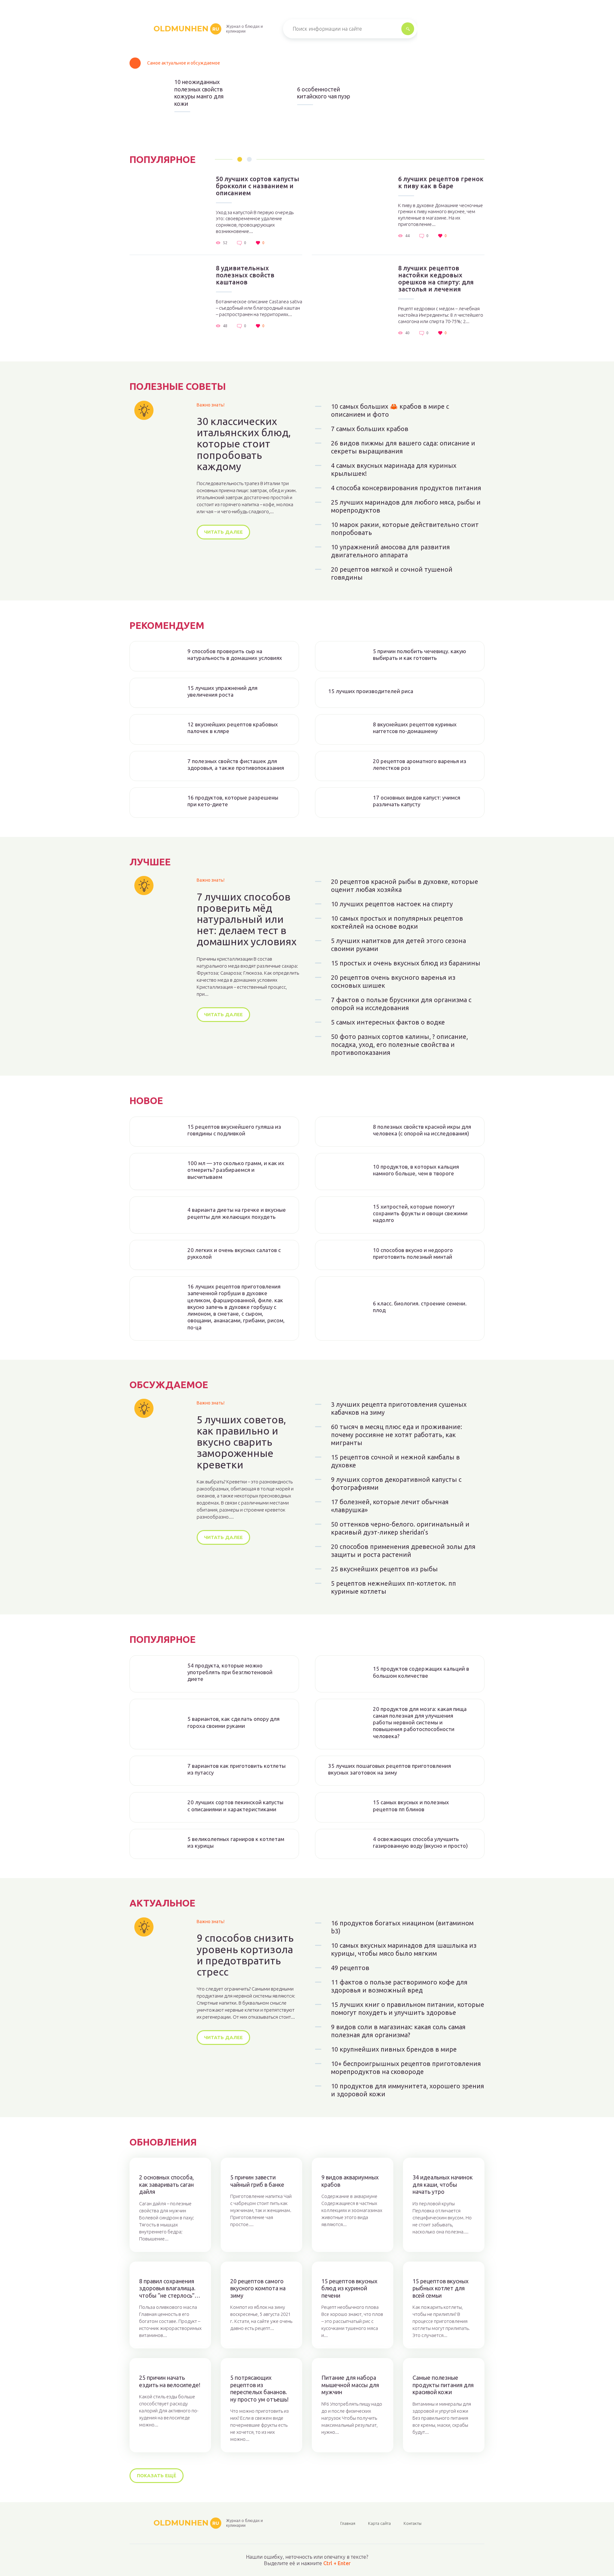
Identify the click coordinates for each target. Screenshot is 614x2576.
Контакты (413, 2523)
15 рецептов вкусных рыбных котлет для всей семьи (441, 2288)
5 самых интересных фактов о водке (388, 1022)
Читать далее (223, 532)
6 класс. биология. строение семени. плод (420, 1307)
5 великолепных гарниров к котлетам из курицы (236, 1842)
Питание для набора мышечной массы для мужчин (350, 2385)
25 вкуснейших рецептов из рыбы (384, 1569)
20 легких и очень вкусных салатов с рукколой (234, 1253)
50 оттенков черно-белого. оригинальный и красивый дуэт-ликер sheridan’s (400, 1528)
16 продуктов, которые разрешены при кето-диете (233, 801)
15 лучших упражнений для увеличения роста (222, 691)
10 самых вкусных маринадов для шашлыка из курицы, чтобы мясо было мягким (404, 1949)
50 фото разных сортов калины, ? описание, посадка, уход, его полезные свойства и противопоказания (399, 1044)
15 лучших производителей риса (371, 691)
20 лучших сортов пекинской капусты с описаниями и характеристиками (235, 1806)
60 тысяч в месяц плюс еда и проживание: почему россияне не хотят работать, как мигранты (397, 1435)
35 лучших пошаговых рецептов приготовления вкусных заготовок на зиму (390, 1769)
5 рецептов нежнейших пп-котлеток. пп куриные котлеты (394, 1587)
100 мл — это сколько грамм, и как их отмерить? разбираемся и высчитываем (236, 1170)
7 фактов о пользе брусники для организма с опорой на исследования (401, 1004)
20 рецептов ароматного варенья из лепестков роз (420, 764)
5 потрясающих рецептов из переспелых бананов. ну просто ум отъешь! (259, 2388)
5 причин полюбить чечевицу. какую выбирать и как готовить (420, 654)
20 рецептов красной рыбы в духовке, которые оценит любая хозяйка (405, 886)
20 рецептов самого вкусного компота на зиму (258, 2288)
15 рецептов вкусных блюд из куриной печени (349, 2288)
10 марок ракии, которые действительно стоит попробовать (405, 529)
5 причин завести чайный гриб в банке (257, 2181)
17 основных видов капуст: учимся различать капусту (417, 801)
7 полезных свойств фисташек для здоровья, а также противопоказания (236, 764)
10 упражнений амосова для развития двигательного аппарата (390, 551)
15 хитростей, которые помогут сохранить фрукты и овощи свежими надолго (420, 1213)
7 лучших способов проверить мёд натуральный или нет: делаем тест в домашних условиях (247, 919)
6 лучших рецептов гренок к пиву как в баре (441, 182)
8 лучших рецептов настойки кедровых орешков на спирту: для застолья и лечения (436, 279)
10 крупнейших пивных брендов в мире (394, 2049)
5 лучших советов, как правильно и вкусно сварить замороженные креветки (241, 1442)
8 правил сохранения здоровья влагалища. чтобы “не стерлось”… (170, 2288)
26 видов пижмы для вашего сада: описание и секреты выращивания (403, 447)
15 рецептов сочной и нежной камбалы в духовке (395, 1461)
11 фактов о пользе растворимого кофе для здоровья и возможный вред (399, 1986)
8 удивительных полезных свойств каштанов (245, 275)
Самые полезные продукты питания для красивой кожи (443, 2385)
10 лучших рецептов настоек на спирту (392, 904)
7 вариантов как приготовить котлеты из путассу (236, 1769)
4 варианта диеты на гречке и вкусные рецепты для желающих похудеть (237, 1213)
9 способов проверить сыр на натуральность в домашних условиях (235, 654)
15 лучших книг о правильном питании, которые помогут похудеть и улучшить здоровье (408, 2008)
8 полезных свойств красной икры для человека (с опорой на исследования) (422, 1130)
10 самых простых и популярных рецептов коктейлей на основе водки (397, 922)
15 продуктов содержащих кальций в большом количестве (421, 1672)
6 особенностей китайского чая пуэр (324, 93)
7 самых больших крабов (370, 429)
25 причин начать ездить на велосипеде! (170, 2381)
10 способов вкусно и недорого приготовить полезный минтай (413, 1253)
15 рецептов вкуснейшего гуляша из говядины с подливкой (234, 1130)
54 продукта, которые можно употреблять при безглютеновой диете (230, 1672)
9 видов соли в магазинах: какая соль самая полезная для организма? (398, 2031)
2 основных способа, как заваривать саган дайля (166, 2184)
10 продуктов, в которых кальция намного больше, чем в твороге (416, 1170)
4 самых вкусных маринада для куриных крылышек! (394, 469)
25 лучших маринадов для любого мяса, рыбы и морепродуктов (406, 506)
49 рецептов (350, 1968)
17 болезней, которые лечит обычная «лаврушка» (390, 1506)
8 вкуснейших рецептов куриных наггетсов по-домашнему (415, 728)
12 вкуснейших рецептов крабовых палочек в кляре (233, 728)
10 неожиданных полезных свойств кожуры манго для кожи (199, 93)
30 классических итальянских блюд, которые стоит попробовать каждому (244, 444)
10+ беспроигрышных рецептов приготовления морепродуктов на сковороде (406, 2068)
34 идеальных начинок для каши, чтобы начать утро (443, 2184)
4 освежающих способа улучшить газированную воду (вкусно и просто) (420, 1842)
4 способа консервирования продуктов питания (406, 488)
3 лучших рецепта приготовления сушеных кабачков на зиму (399, 1408)
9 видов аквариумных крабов (350, 2181)
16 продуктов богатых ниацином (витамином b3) (402, 1927)
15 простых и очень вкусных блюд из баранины (406, 963)
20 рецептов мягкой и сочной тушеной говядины (392, 573)
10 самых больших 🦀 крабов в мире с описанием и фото (390, 410)
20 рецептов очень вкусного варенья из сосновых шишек (393, 981)
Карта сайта (379, 2523)
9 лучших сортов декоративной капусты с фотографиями (396, 1483)
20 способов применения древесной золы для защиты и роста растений (403, 1551)
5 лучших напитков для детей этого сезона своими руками (398, 945)
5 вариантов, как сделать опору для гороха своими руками (233, 1722)
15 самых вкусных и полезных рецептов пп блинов (411, 1806)
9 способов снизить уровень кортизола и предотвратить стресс (245, 1955)
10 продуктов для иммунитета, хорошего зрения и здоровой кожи (408, 2090)
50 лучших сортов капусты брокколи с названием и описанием (258, 186)
